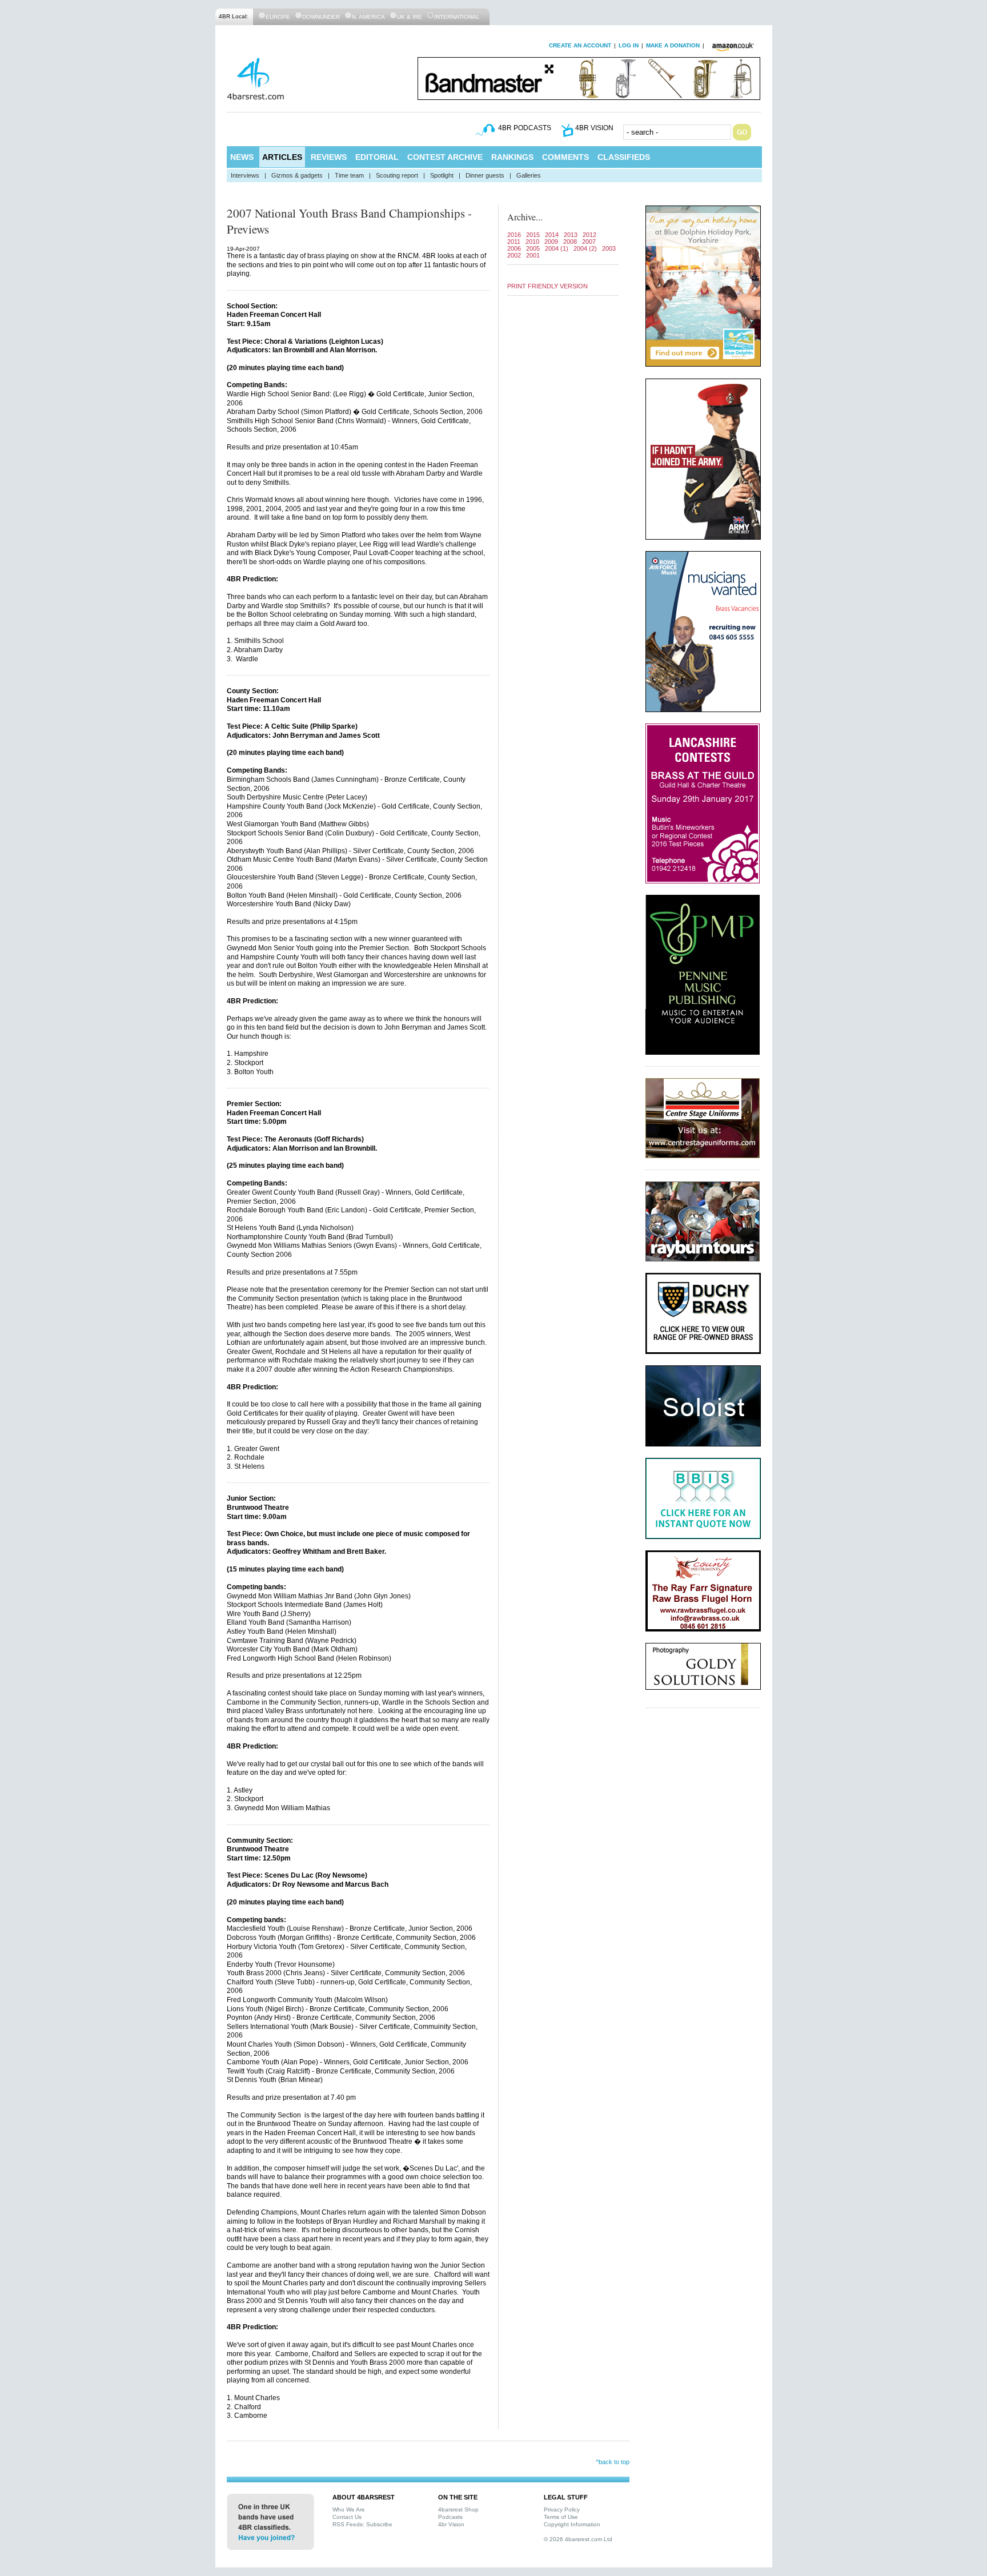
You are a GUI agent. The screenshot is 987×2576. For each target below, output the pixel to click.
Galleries (529, 175)
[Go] (742, 132)
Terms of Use (561, 2517)
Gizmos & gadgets (297, 175)
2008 (570, 242)
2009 (551, 242)
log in (629, 45)
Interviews (245, 175)
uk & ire (410, 17)
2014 (552, 235)
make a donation (673, 45)
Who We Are (349, 2509)
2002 (514, 255)
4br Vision (451, 2524)
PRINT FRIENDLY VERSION (547, 286)
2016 (514, 235)
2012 (589, 235)
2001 (533, 255)
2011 (514, 242)
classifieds (624, 157)
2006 (514, 248)
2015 (533, 235)
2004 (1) (557, 248)
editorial (377, 157)
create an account (580, 45)
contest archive (445, 157)
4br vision (594, 128)
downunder (321, 17)
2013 (571, 235)
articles (282, 157)
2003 (609, 248)
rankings (512, 157)
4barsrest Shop (458, 2509)
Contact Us (347, 2517)
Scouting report (397, 175)
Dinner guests (485, 175)
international (457, 17)
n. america (368, 17)
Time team (349, 175)
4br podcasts (525, 128)
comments (565, 157)
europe (278, 17)
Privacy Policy (562, 2509)
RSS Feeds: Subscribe (362, 2524)
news (242, 157)
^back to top (613, 2462)
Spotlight (442, 175)
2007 (589, 242)
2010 (532, 242)
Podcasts (450, 2517)
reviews (329, 157)
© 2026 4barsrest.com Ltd (578, 2539)
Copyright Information (572, 2524)
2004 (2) (585, 248)
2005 (533, 248)
